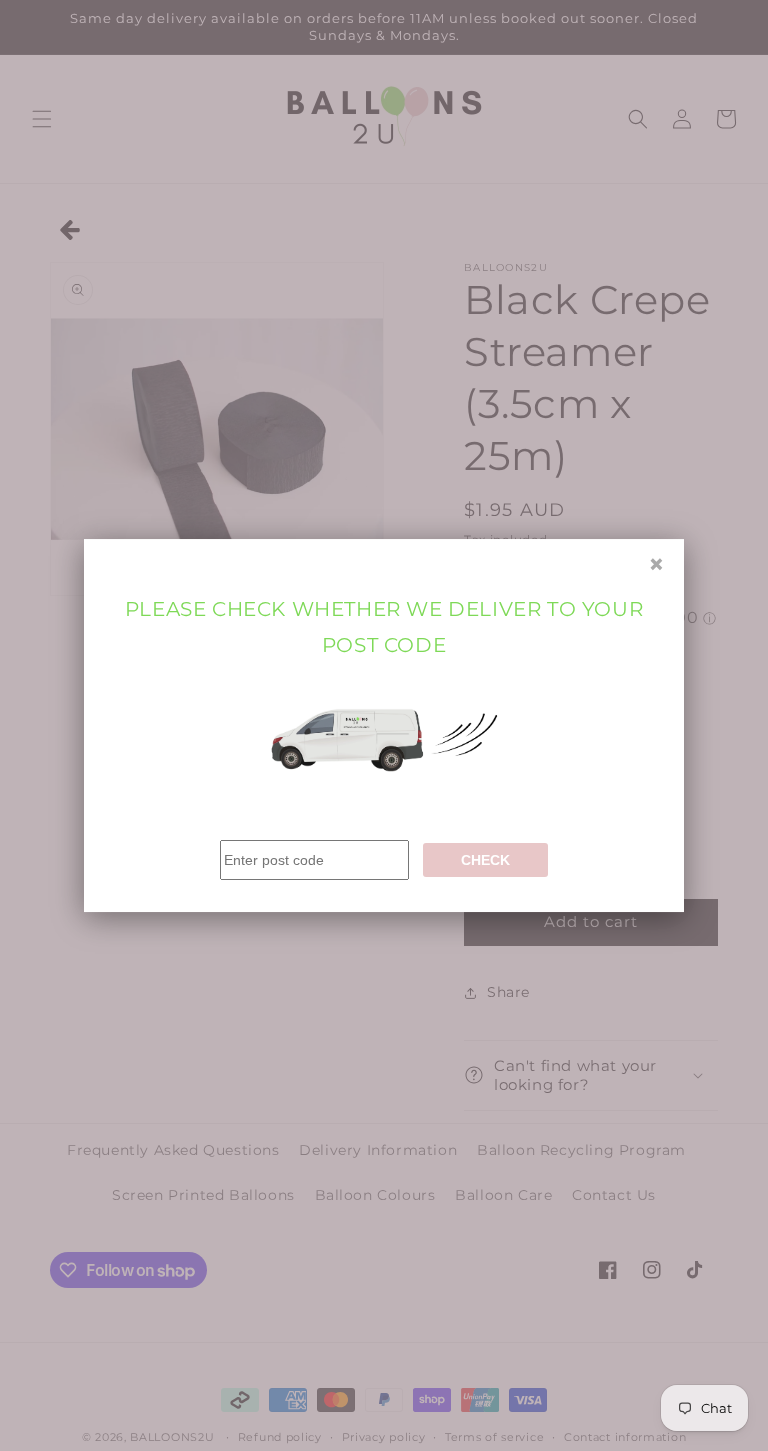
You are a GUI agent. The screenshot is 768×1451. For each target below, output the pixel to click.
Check (485, 860)
